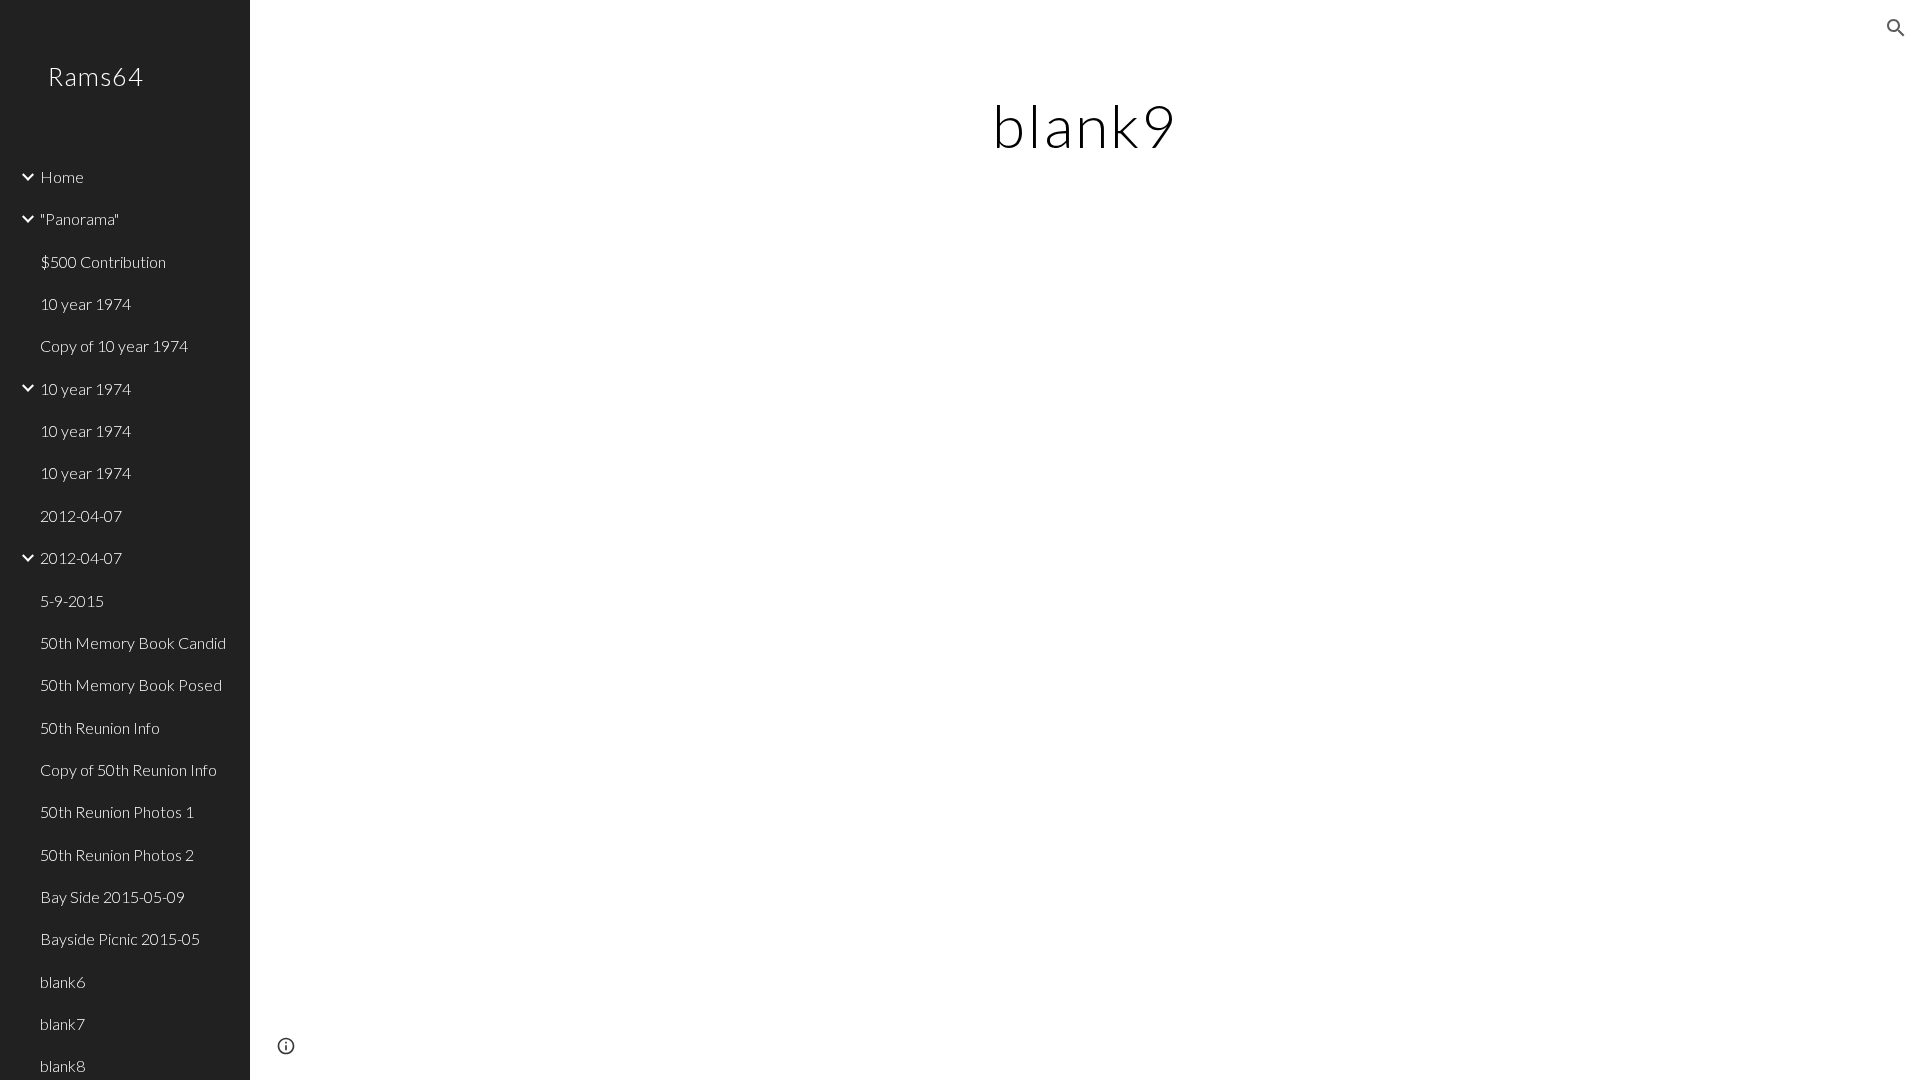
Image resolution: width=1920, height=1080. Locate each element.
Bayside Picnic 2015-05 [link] (120, 938)
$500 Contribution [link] (103, 261)
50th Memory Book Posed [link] (131, 684)
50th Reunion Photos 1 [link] (117, 811)
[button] (1896, 28)
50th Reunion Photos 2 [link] (117, 854)
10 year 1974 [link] (85, 303)
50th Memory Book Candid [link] (133, 642)
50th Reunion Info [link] (100, 727)
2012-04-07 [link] (81, 515)
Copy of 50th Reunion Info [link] (128, 769)
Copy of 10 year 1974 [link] (114, 345)
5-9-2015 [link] (72, 600)
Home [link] (62, 176)
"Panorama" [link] (79, 218)
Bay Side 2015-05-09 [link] (112, 896)
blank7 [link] (62, 1023)
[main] (1085, 125)
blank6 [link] (62, 981)
